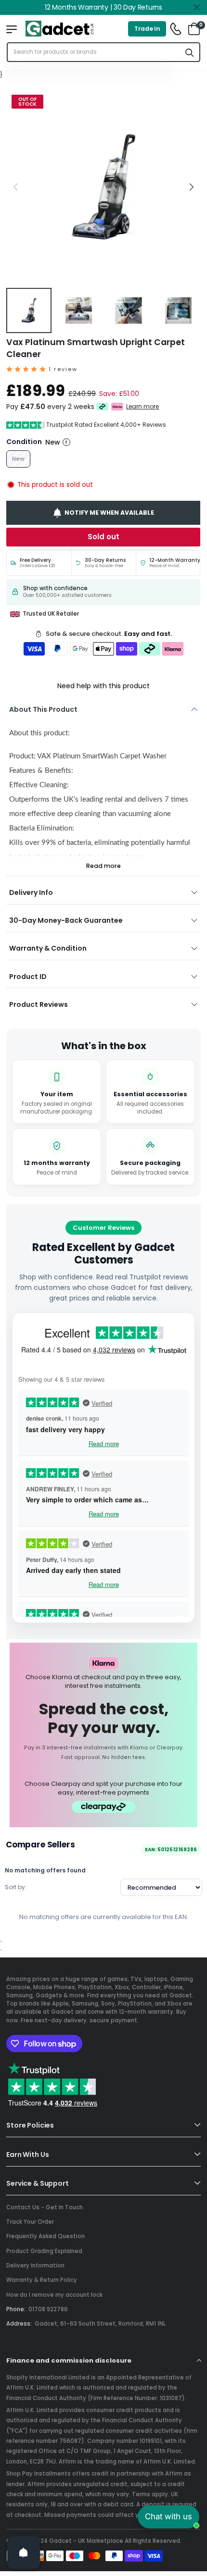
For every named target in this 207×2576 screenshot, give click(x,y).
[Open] (24, 2552)
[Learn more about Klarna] (118, 407)
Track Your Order (30, 2222)
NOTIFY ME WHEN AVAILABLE (110, 513)
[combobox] (94, 52)
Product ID (28, 977)
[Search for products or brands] (190, 52)
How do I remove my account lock (54, 2295)
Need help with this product (103, 686)
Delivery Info (31, 892)
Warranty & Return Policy (42, 2280)
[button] (191, 187)
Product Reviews (39, 1004)
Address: (19, 2324)
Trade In (147, 29)
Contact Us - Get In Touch (45, 2207)
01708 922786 (48, 2309)
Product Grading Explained (44, 2251)
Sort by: (16, 1887)
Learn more (143, 407)
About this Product (43, 709)
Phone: (16, 2309)
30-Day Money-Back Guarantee (66, 920)
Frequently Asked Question (45, 2236)
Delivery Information (35, 2266)
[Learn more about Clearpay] (102, 407)
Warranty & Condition (48, 948)
